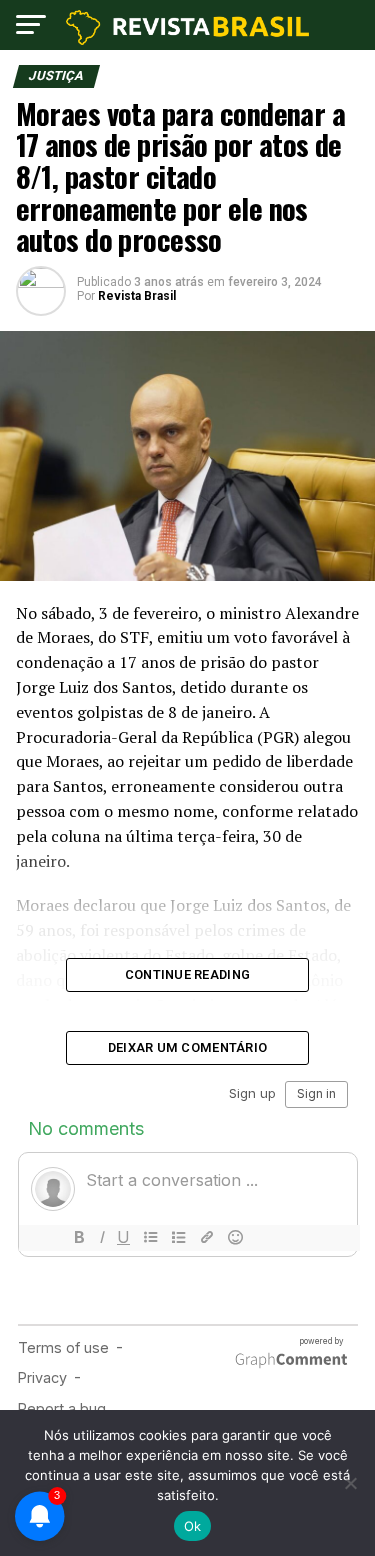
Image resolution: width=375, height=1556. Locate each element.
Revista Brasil (137, 296)
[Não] (350, 1483)
